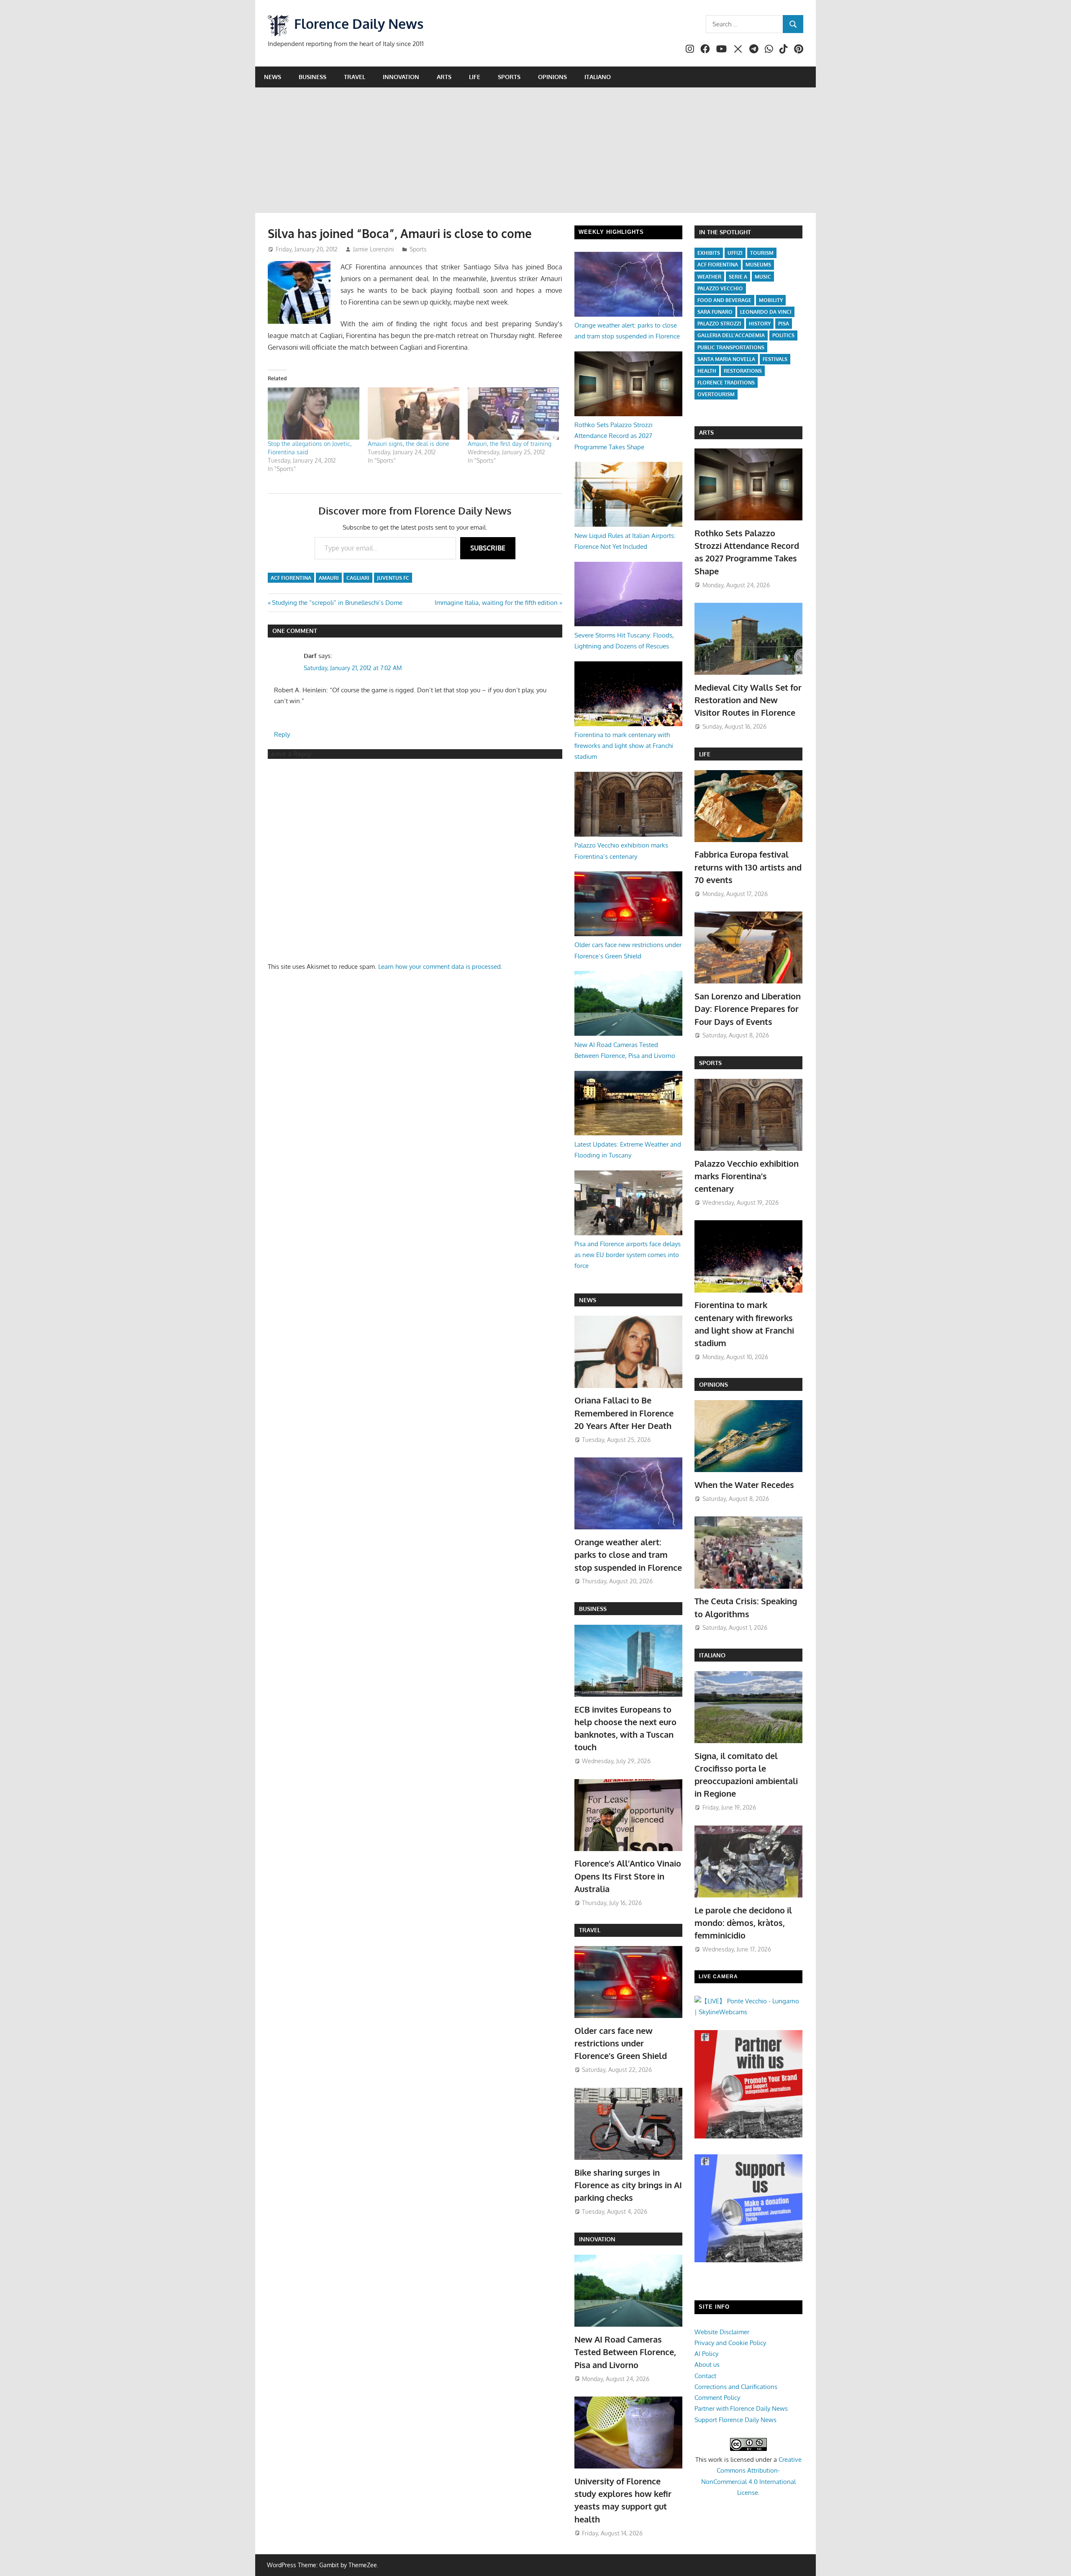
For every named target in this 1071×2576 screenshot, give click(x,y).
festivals (775, 359)
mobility (771, 300)
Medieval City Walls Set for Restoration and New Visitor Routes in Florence (748, 700)
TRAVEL (590, 1930)
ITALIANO (712, 1655)
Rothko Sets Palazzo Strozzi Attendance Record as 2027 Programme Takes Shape (614, 436)
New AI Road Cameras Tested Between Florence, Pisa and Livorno (625, 2352)
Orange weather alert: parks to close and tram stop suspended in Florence (628, 1555)
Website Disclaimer (722, 2332)
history (760, 324)
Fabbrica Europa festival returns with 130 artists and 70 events (748, 867)
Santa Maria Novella (726, 359)
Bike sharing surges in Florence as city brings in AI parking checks (628, 2185)
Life (475, 77)
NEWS (588, 1300)
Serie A (738, 277)
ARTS (706, 432)
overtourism (716, 394)
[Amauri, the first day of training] (514, 414)
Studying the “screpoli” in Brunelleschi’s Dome (337, 603)
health (707, 371)
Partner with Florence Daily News (741, 2408)
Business (313, 77)
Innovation (401, 77)
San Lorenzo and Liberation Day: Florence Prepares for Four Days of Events (748, 1009)
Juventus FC (393, 578)
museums (758, 265)
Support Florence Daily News (735, 2420)
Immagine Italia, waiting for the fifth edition (496, 603)
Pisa (784, 324)
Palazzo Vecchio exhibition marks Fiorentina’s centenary (747, 1176)
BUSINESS (593, 1609)
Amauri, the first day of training (510, 444)
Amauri (329, 578)
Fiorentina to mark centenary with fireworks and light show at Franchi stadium (624, 746)
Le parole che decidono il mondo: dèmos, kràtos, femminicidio (743, 1923)
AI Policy (706, 2354)
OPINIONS (714, 1384)
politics (783, 335)
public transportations (731, 347)
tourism (762, 253)
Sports (509, 77)
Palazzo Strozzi (719, 324)
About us (707, 2365)
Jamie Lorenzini (374, 249)
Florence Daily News (359, 24)
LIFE (705, 754)
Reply (282, 734)
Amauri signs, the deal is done (409, 444)
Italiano (598, 77)
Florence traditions (726, 383)
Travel (355, 77)
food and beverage (724, 300)
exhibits (709, 253)
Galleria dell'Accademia (731, 335)
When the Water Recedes (744, 1485)
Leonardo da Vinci (766, 312)
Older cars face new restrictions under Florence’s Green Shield (621, 2043)
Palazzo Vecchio (720, 288)
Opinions (552, 77)
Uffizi (735, 253)
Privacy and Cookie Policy (730, 2343)
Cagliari (358, 578)
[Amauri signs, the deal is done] (414, 414)
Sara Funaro (715, 312)
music (763, 277)
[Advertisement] (535, 150)
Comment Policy (717, 2398)
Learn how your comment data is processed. (440, 967)
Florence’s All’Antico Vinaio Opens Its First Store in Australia (628, 1876)
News (273, 77)
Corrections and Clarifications (736, 2387)
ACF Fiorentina (291, 578)
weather (709, 277)
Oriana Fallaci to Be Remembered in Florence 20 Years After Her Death (624, 1413)
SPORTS (710, 1063)
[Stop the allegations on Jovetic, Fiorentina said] (314, 414)
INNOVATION (597, 2239)
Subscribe (488, 548)
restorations (743, 371)
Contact (705, 2376)
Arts (444, 77)
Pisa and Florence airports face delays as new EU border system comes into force (628, 1255)
